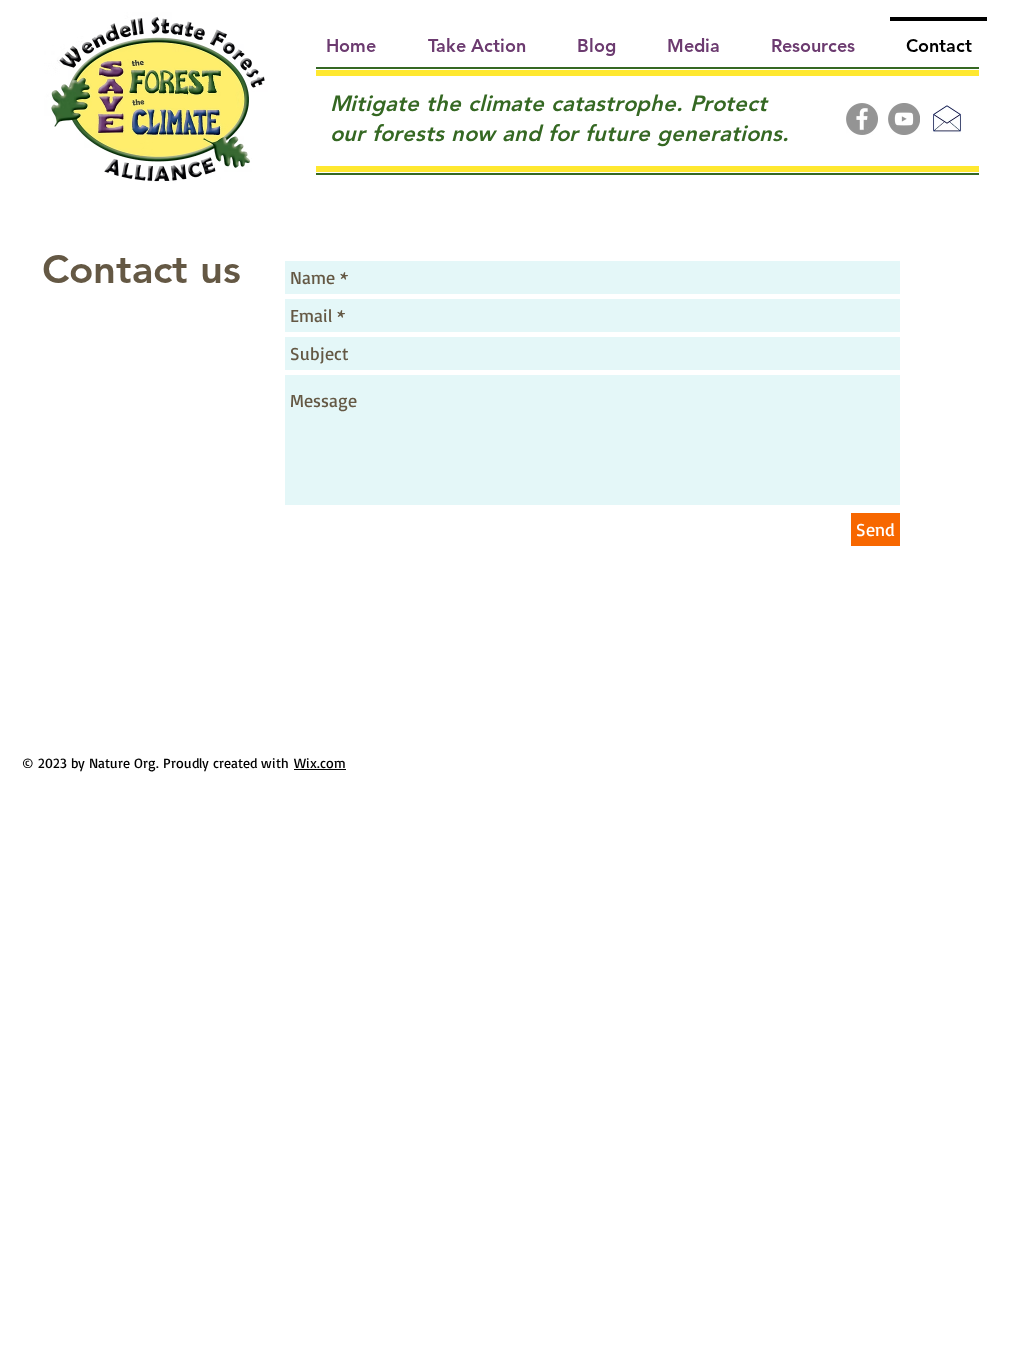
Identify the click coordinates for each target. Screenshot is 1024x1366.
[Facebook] (862, 119)
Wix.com (320, 762)
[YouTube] (904, 119)
